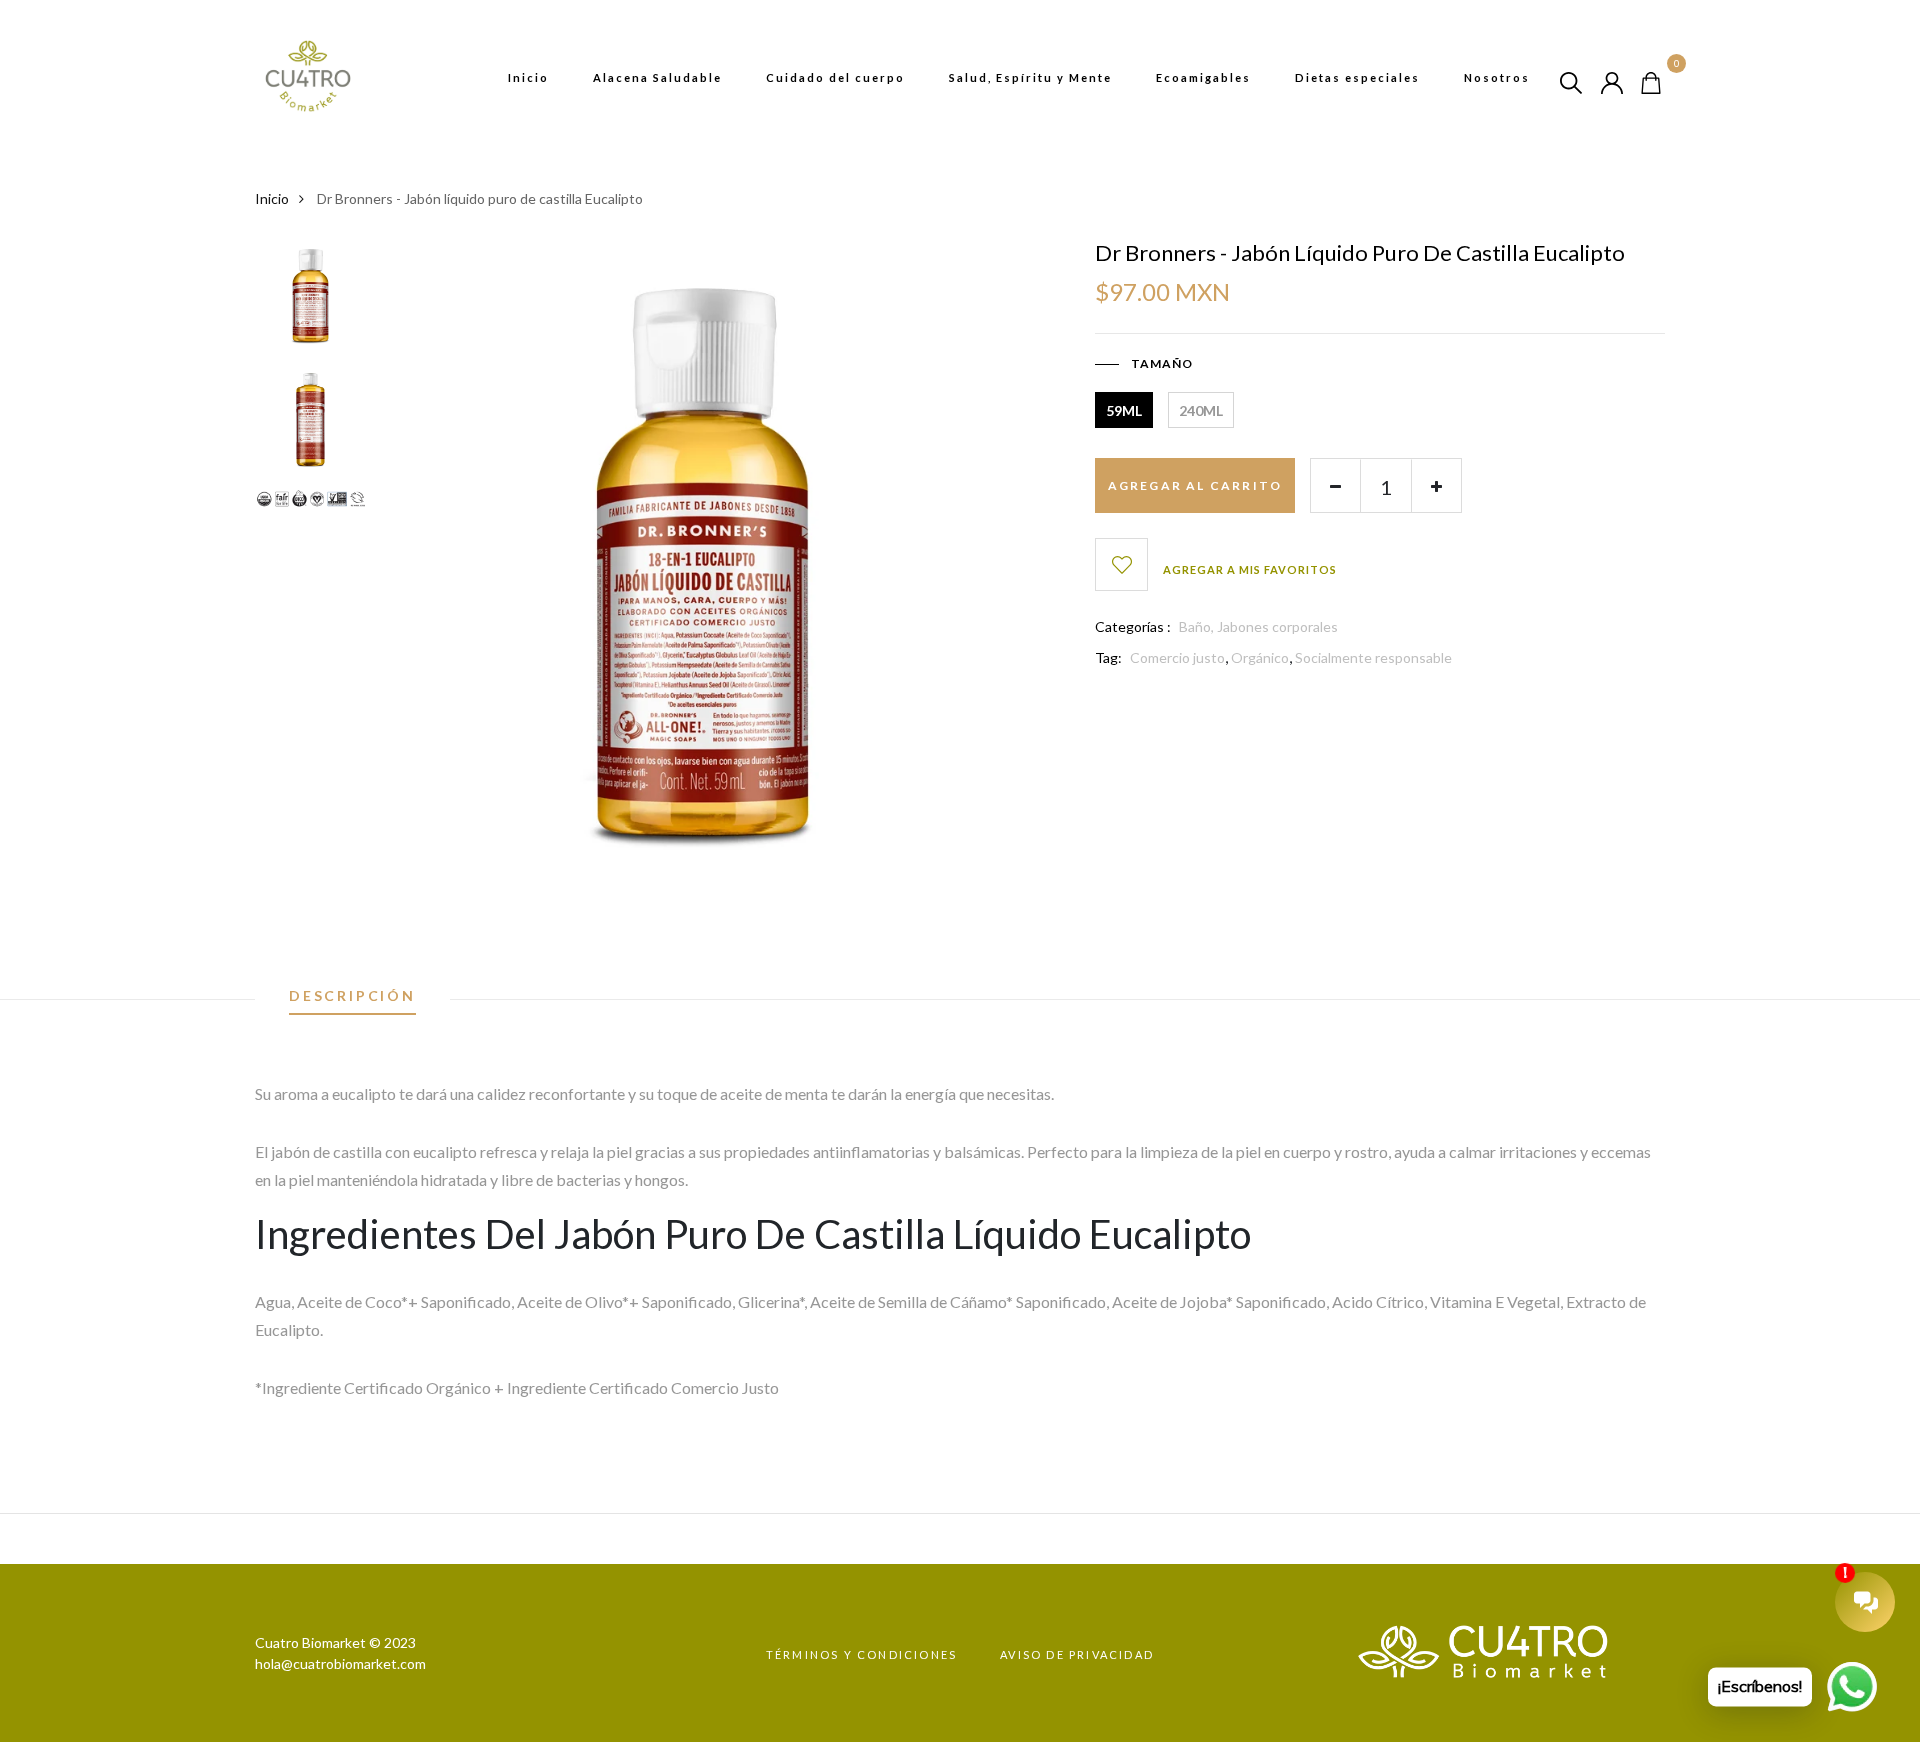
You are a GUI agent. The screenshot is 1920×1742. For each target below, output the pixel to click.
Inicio (528, 77)
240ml (1201, 410)
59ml (1124, 410)
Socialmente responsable (1373, 657)
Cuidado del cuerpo (835, 77)
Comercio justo (1177, 657)
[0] (1651, 80)
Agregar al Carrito (1195, 485)
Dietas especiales (1357, 77)
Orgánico (1260, 657)
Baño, (1198, 626)
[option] (310, 302)
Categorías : (1133, 626)
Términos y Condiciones (861, 1654)
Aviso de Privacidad (1077, 1654)
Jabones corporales (1277, 626)
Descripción (352, 996)
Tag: (1108, 657)
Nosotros (1497, 77)
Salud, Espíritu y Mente (1030, 77)
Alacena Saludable (657, 77)
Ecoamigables (1203, 77)
